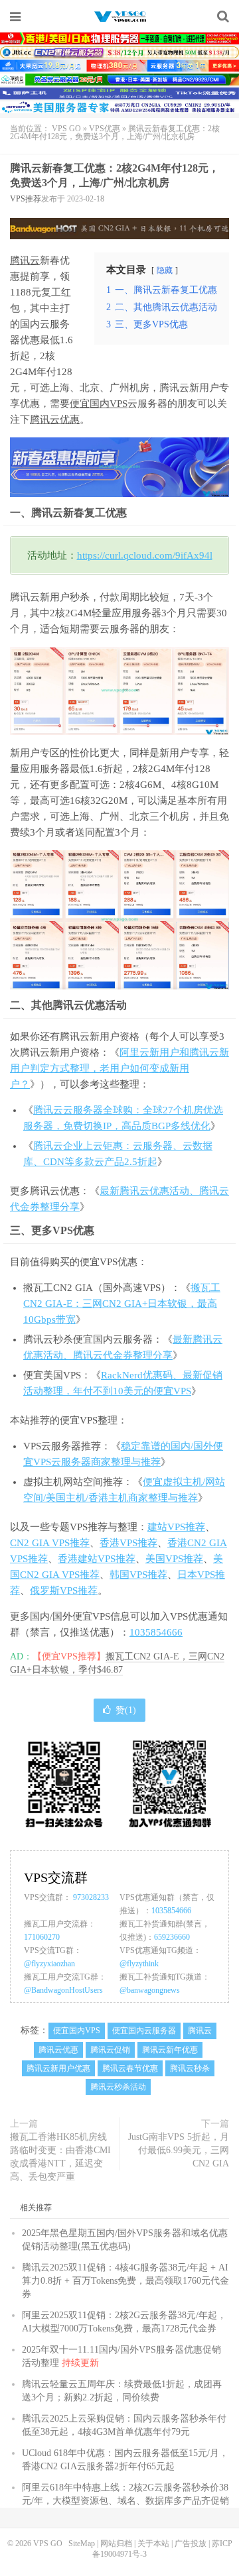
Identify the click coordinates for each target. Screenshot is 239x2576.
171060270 (42, 1937)
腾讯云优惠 (55, 420)
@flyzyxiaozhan (49, 1964)
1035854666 (156, 1632)
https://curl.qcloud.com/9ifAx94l (145, 555)
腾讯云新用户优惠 (58, 2068)
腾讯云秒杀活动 (118, 2087)
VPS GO (119, 17)
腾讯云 (25, 260)
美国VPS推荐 (174, 1559)
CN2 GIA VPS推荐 (50, 1543)
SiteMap (82, 2544)
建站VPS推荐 (176, 1527)
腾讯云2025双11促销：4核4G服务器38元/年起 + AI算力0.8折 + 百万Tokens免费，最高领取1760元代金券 (125, 2281)
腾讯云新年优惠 (170, 2050)
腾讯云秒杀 (190, 2068)
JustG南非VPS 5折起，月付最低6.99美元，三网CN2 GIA (179, 2150)
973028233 (91, 1897)
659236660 (172, 1937)
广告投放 (191, 2544)
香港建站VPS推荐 (97, 1559)
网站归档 (116, 2544)
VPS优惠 (105, 129)
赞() (126, 1710)
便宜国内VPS (99, 404)
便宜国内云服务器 (144, 2031)
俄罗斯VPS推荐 (64, 1591)
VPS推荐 (26, 199)
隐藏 (165, 270)
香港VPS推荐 (128, 1543)
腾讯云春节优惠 (130, 2068)
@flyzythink (139, 1964)
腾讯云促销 (110, 2050)
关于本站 (153, 2544)
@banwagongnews (150, 1990)
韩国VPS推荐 (138, 1575)
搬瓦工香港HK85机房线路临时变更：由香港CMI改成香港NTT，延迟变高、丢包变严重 (60, 2157)
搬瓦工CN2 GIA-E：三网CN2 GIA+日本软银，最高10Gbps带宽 (122, 1304)
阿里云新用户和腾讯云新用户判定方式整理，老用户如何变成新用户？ (119, 1068)
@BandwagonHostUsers (63, 1990)
